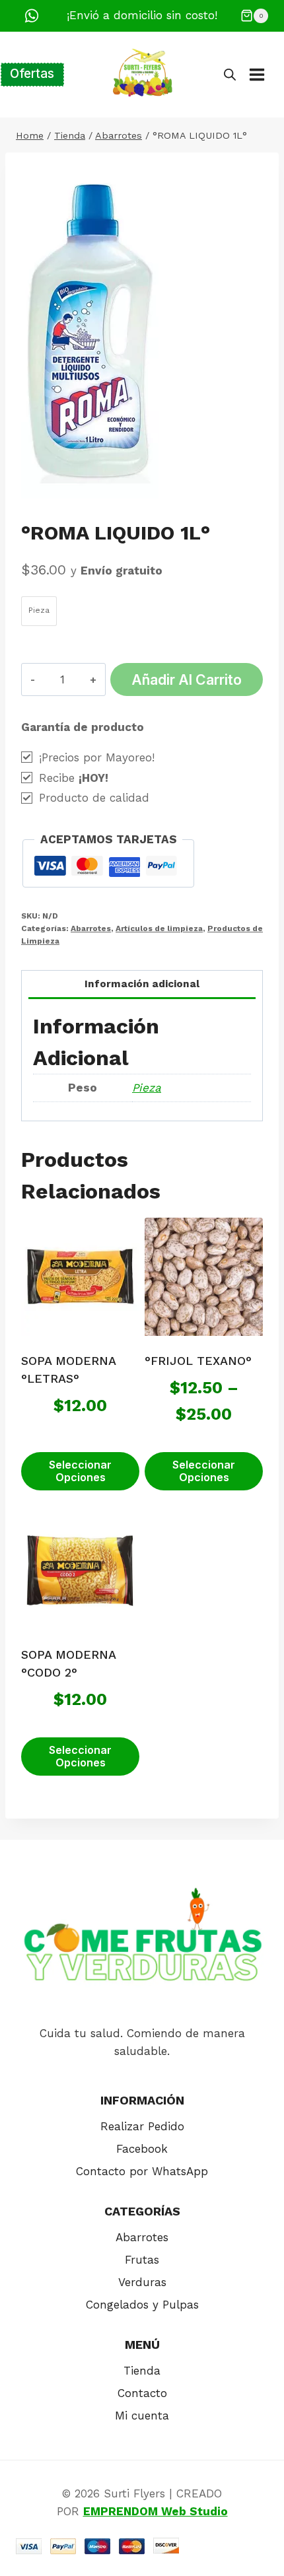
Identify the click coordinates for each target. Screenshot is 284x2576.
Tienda (142, 2371)
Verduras (142, 2282)
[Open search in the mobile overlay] (230, 75)
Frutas (142, 2260)
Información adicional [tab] (142, 984)
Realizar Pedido (142, 2126)
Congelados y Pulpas (142, 2305)
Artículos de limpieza (159, 928)
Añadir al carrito (187, 679)
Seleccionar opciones (80, 1471)
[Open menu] (264, 74)
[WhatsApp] (32, 16)
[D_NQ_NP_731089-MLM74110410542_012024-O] (90, 333)
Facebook (142, 2149)
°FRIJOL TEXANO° (198, 1361)
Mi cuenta (142, 2416)
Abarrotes (91, 928)
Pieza (147, 1088)
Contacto (142, 2393)
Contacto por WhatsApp (142, 2171)
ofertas (32, 74)
